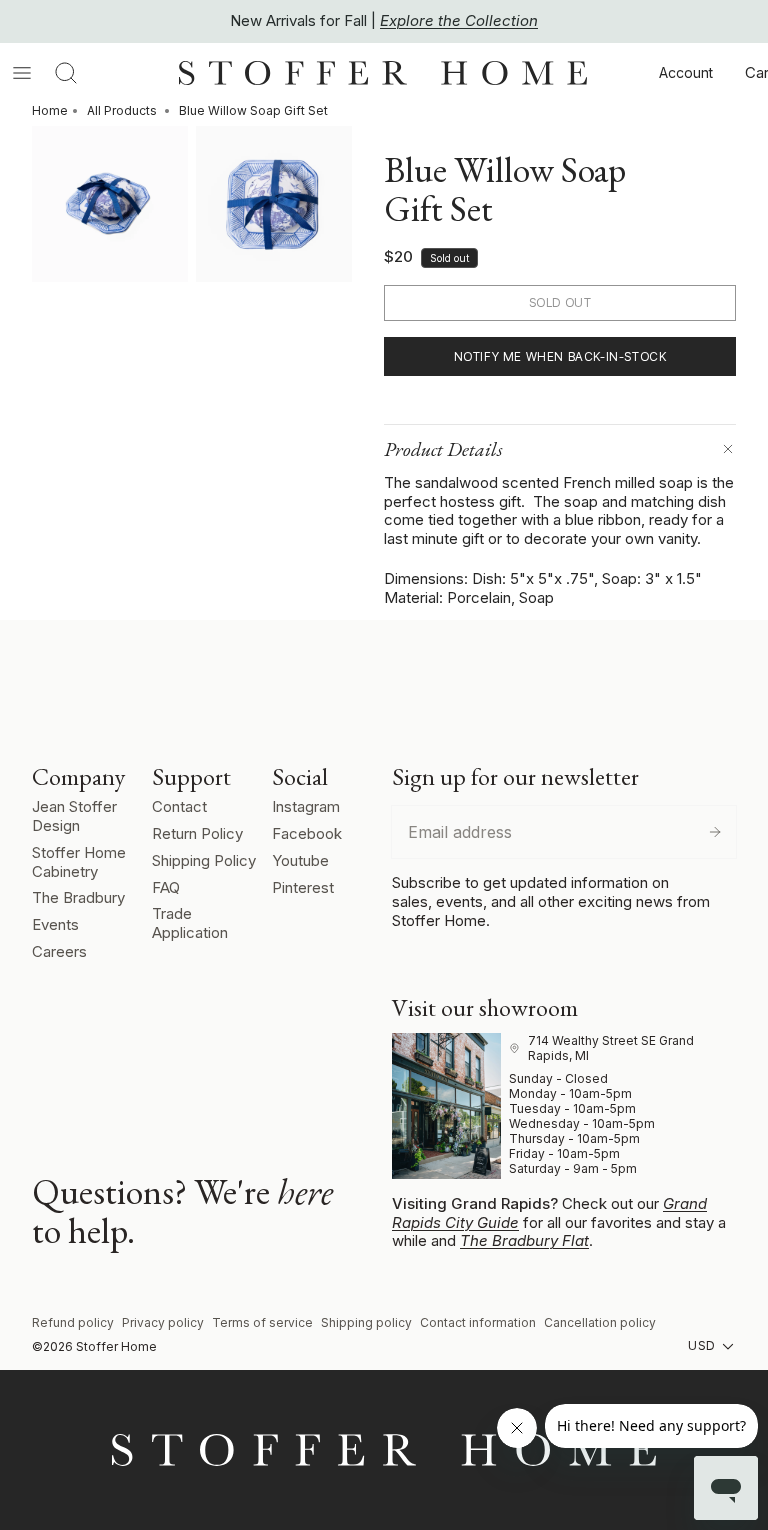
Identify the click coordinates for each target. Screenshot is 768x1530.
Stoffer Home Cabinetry (79, 862)
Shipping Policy (204, 860)
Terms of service (262, 1322)
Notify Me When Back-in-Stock (560, 356)
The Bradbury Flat (524, 1240)
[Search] (66, 73)
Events (55, 924)
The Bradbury (78, 897)
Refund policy (73, 1322)
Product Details (443, 449)
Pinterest (303, 887)
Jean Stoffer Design (74, 816)
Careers (59, 951)
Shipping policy (366, 1322)
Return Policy (197, 833)
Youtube (300, 860)
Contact (179, 806)
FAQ (166, 887)
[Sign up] (715, 832)
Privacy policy (163, 1322)
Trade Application (190, 923)
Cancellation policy (600, 1322)
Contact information (478, 1322)
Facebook (307, 833)
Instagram (306, 806)
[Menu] (22, 73)
